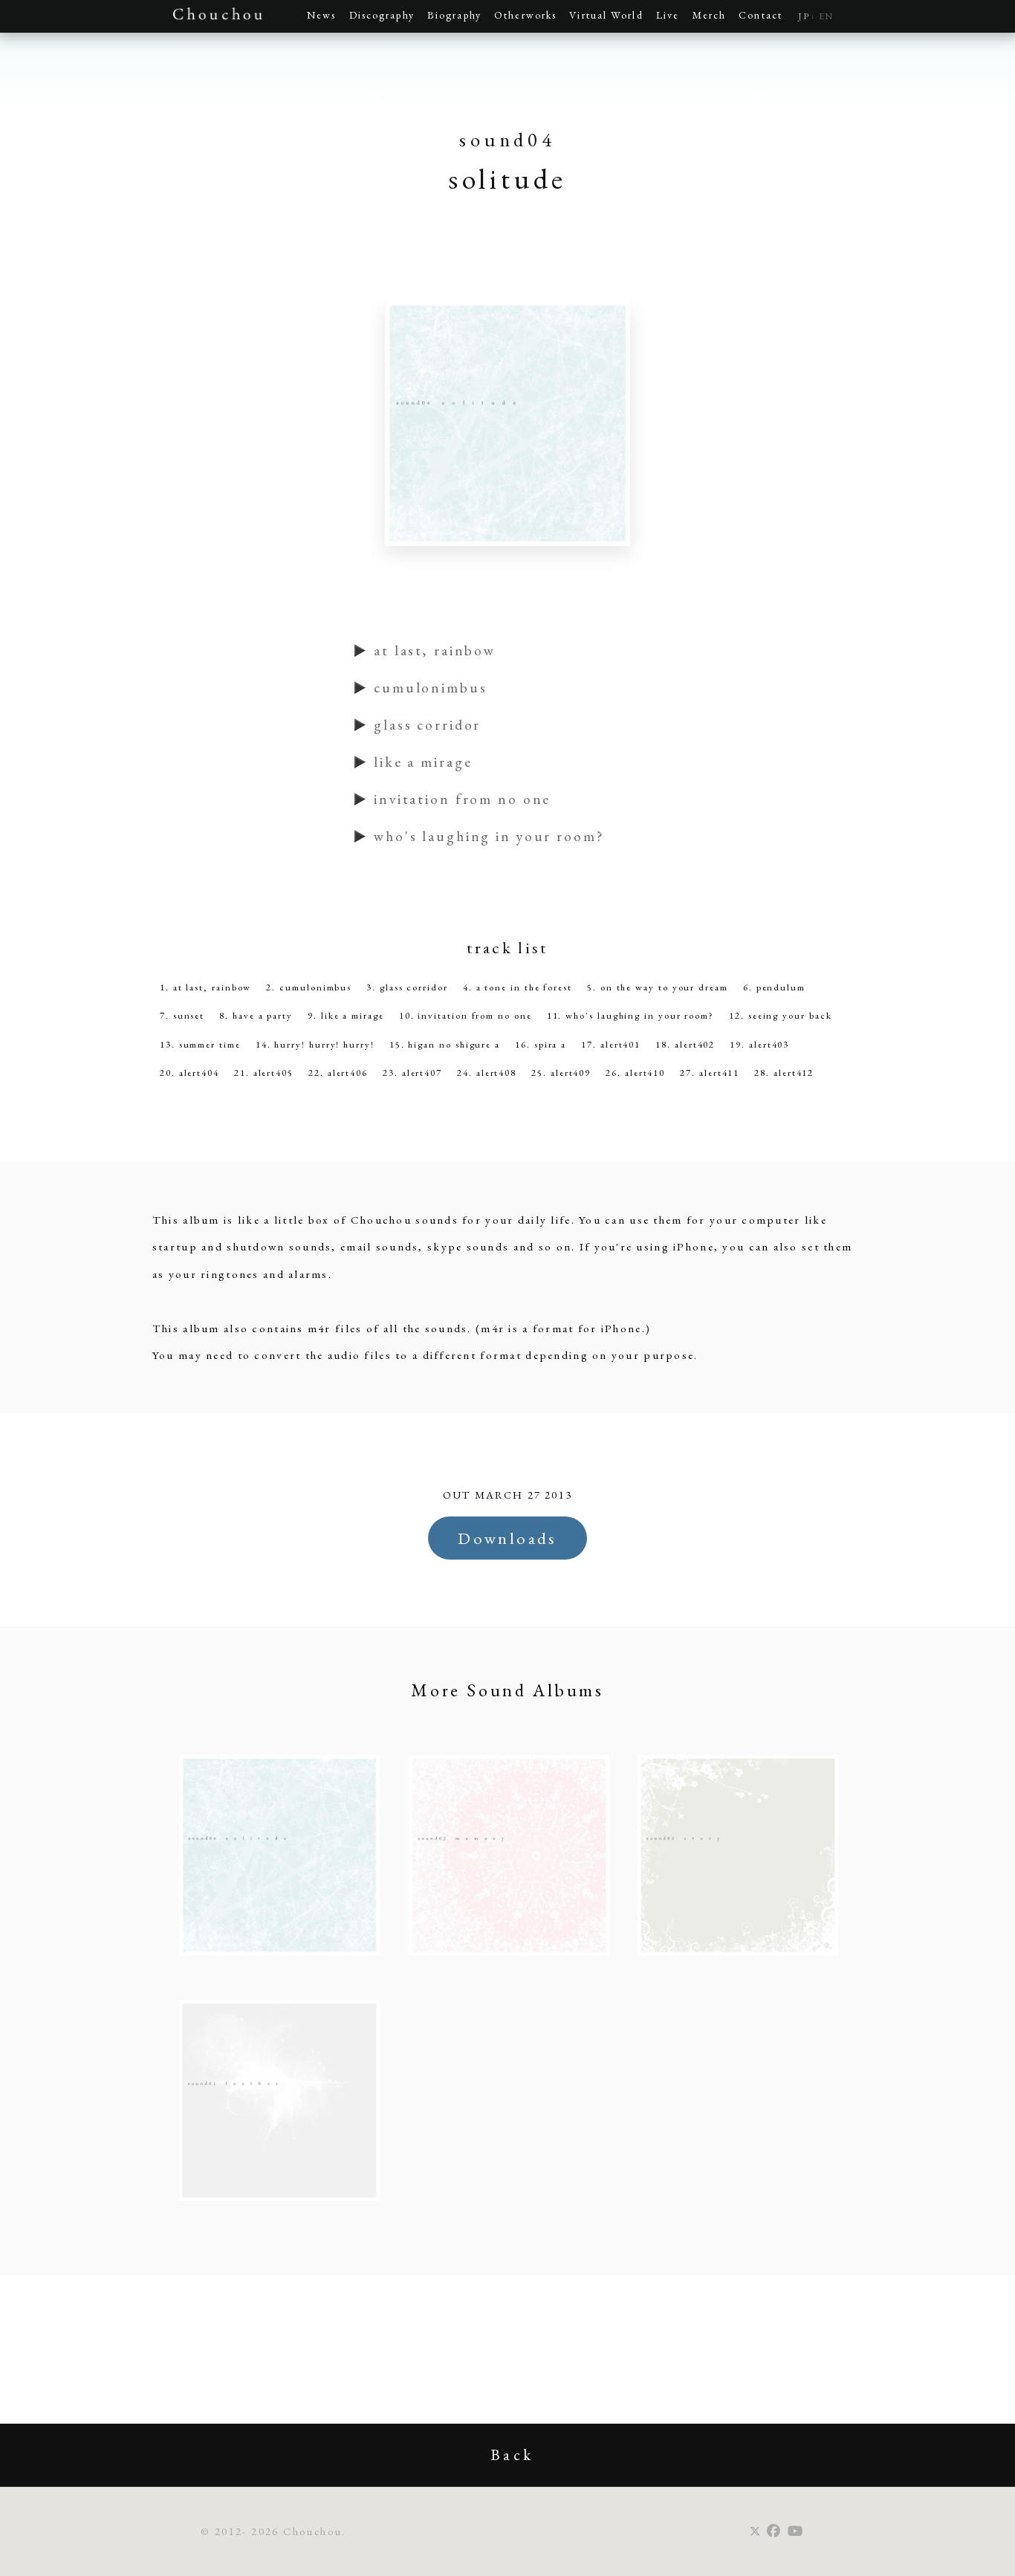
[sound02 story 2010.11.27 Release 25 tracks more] (738, 1952)
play (362, 651)
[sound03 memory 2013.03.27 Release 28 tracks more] (509, 1952)
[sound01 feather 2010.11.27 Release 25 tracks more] (279, 2197)
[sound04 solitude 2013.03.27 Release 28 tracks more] (279, 1952)
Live (668, 15)
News (321, 15)
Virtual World (606, 15)
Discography (382, 15)
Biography (454, 15)
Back (512, 2455)
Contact (761, 15)
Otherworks (525, 15)
